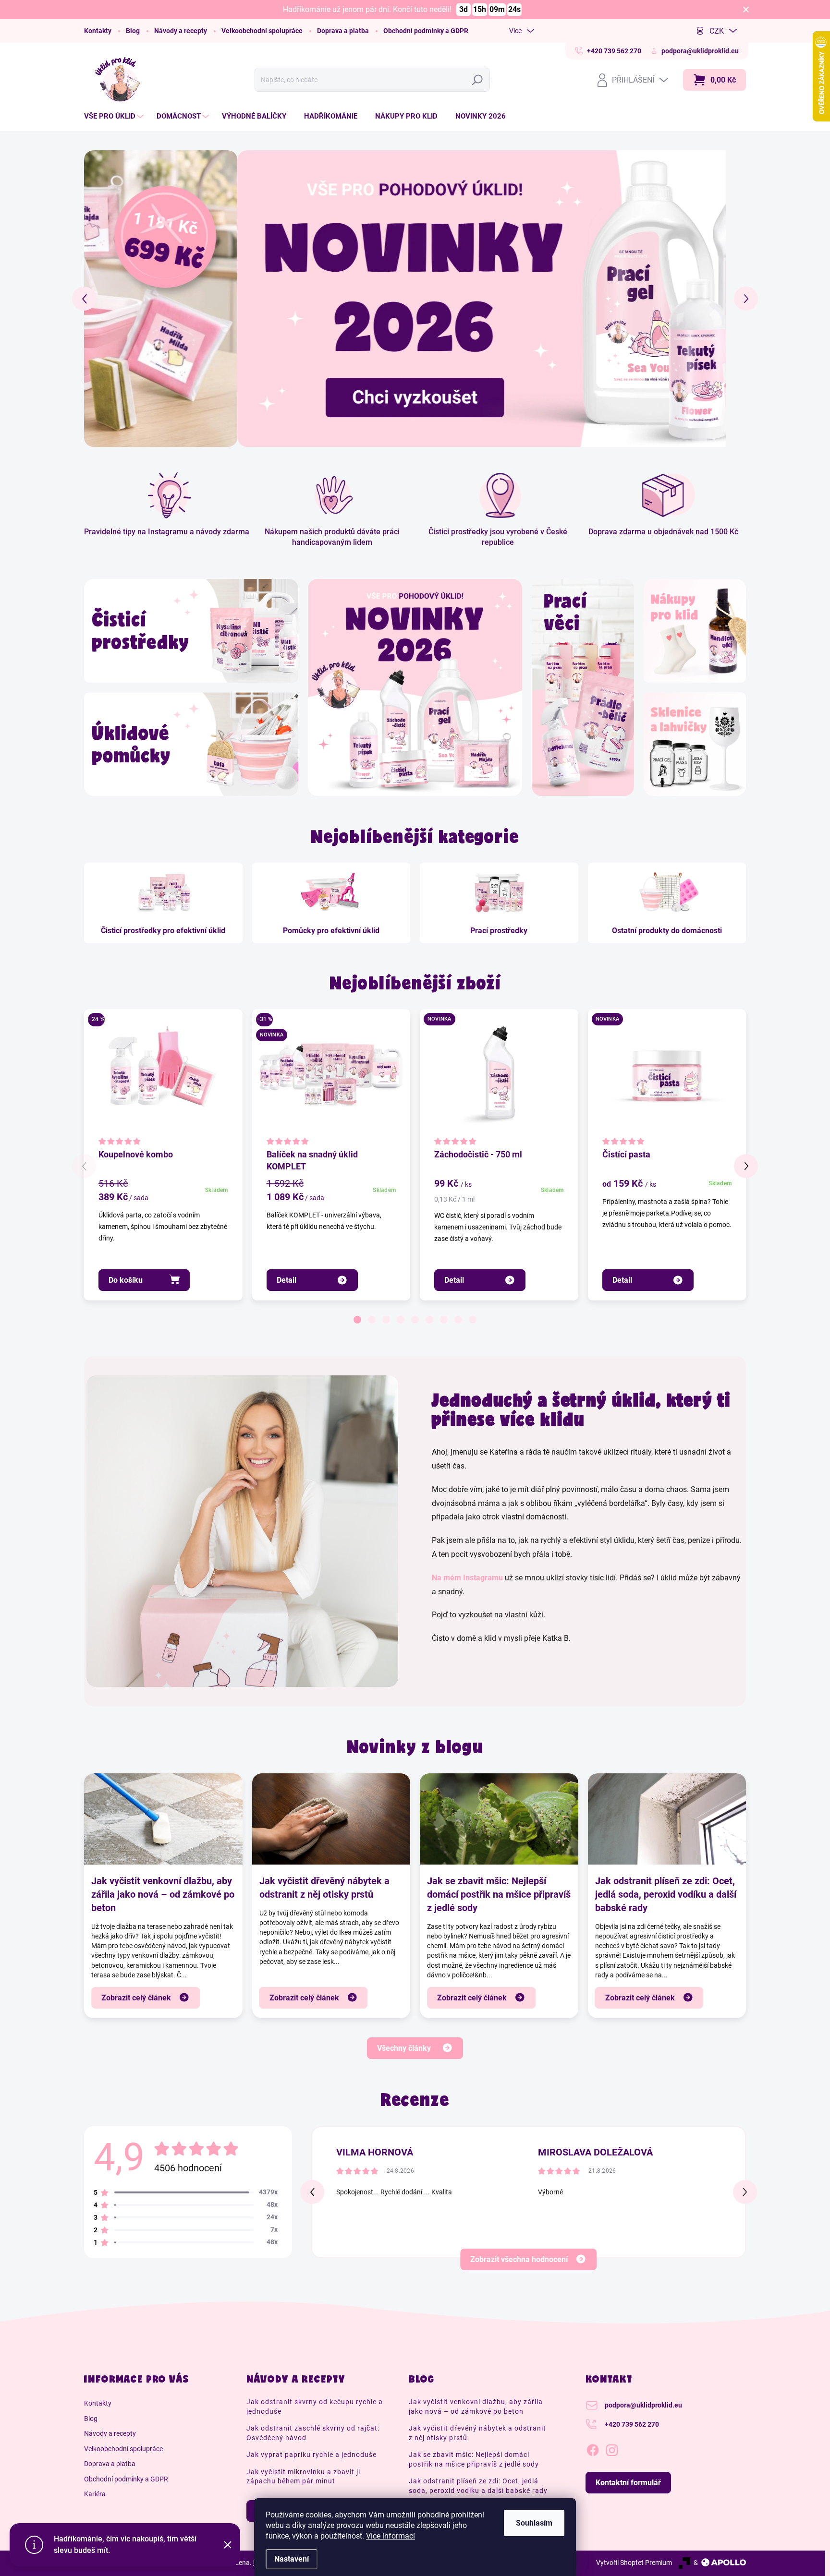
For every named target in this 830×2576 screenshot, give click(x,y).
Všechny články (404, 2048)
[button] (102, 298)
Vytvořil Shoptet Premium (634, 2563)
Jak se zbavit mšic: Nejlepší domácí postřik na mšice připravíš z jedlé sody (499, 1894)
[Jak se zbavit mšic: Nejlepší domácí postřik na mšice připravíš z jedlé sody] (499, 1819)
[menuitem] (115, 116)
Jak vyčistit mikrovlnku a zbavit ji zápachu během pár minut (303, 2477)
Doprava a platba (343, 31)
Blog (133, 31)
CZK (717, 31)
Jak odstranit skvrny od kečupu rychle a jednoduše (315, 2407)
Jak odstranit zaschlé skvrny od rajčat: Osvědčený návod (313, 2433)
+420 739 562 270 (632, 2424)
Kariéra (95, 2494)
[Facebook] (593, 2448)
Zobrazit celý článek (136, 1998)
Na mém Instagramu (467, 1578)
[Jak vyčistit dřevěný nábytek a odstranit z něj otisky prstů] (331, 1819)
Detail (287, 1280)
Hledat (480, 80)
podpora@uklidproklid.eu (643, 2405)
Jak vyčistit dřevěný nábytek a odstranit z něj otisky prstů (324, 1888)
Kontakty (98, 31)
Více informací (391, 2536)
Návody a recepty (181, 31)
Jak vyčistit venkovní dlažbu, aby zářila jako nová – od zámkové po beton (163, 1894)
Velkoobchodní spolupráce (262, 31)
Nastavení (292, 2559)
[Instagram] (612, 2448)
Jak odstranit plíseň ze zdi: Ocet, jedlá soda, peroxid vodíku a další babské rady (666, 1894)
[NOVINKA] (667, 1078)
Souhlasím (534, 2523)
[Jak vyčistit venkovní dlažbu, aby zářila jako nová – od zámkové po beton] (163, 1819)
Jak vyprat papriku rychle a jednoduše (311, 2455)
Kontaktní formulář (628, 2483)
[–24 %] (163, 1078)
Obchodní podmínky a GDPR (426, 31)
